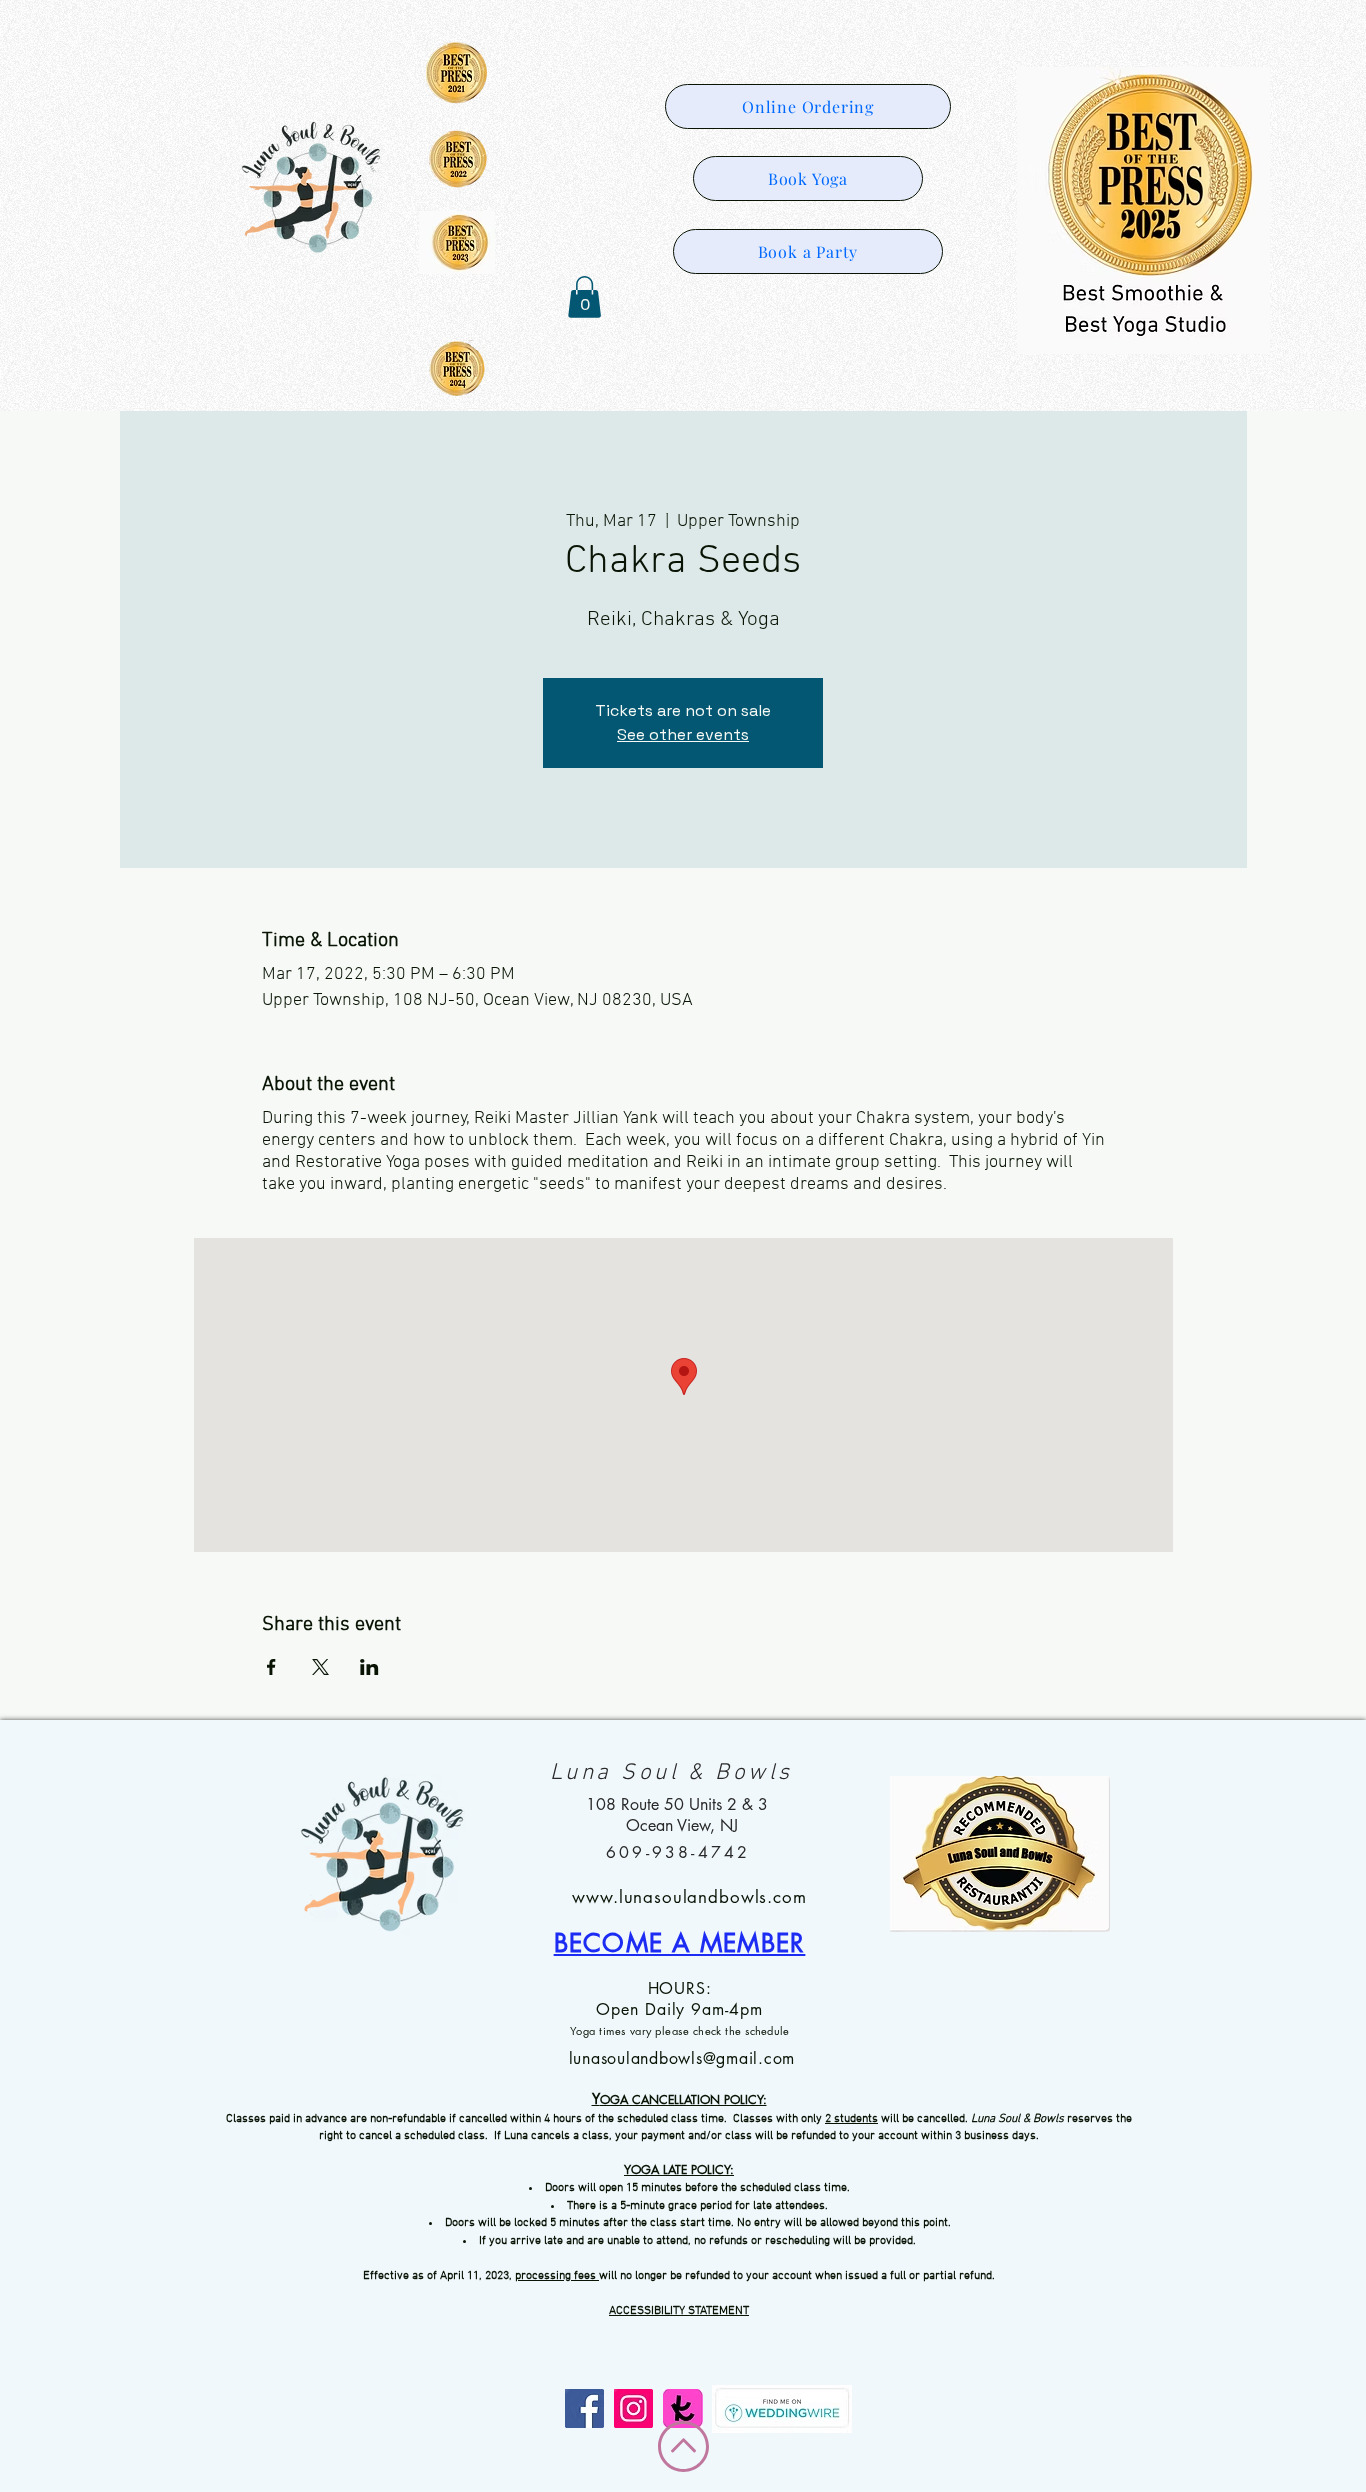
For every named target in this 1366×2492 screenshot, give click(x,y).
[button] (584, 297)
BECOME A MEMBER (680, 1943)
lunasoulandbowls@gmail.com (682, 2058)
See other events (683, 734)
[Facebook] (584, 2408)
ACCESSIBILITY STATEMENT (679, 2311)
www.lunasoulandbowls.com (689, 1897)
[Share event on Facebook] (271, 1667)
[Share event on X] (320, 1667)
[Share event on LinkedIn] (369, 1667)
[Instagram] (633, 2408)
